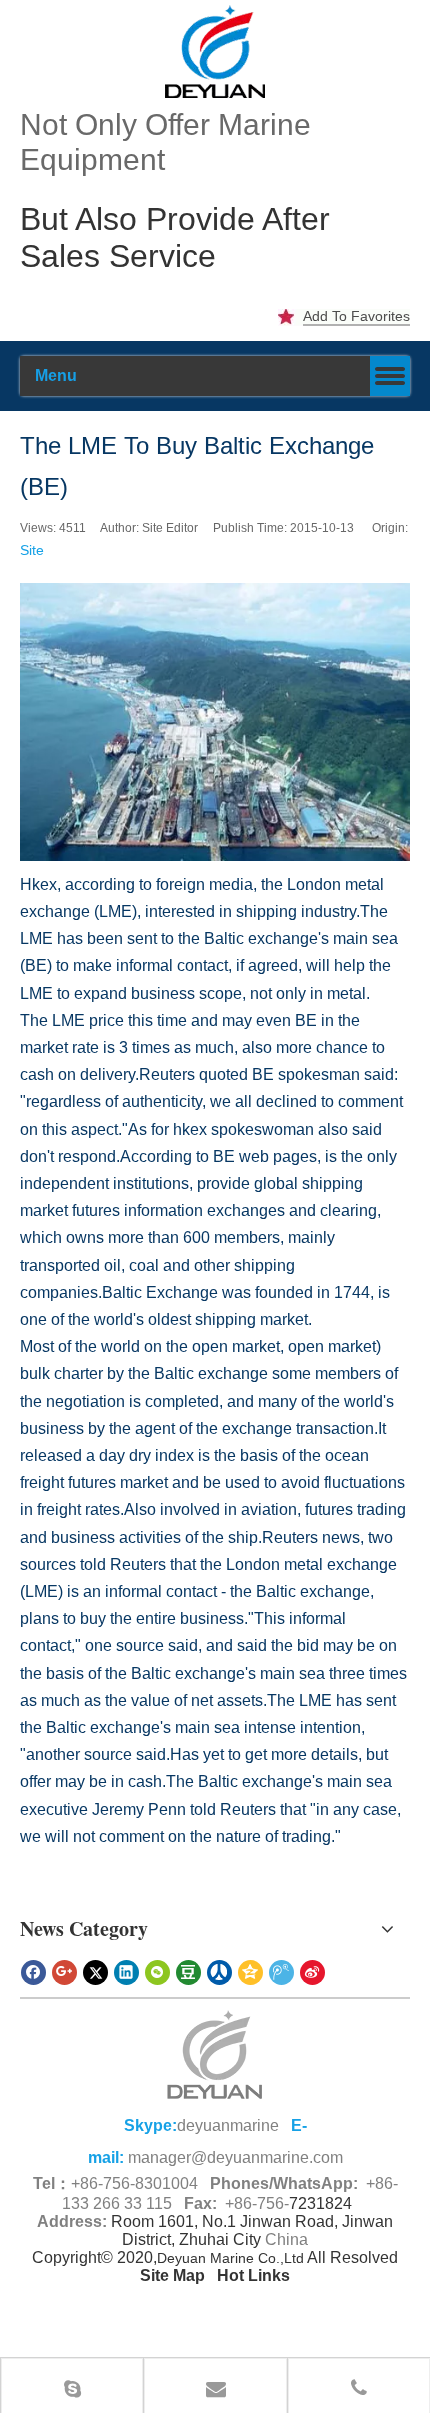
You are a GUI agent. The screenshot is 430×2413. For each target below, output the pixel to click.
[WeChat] (157, 1972)
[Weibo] (312, 1972)
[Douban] (188, 1972)
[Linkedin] (126, 1972)
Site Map (172, 2275)
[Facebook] (33, 1972)
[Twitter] (95, 1972)
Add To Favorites (356, 316)
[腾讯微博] (281, 1972)
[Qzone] (250, 1972)
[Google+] (64, 1972)
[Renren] (219, 1972)
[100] (215, 51)
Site (32, 550)
